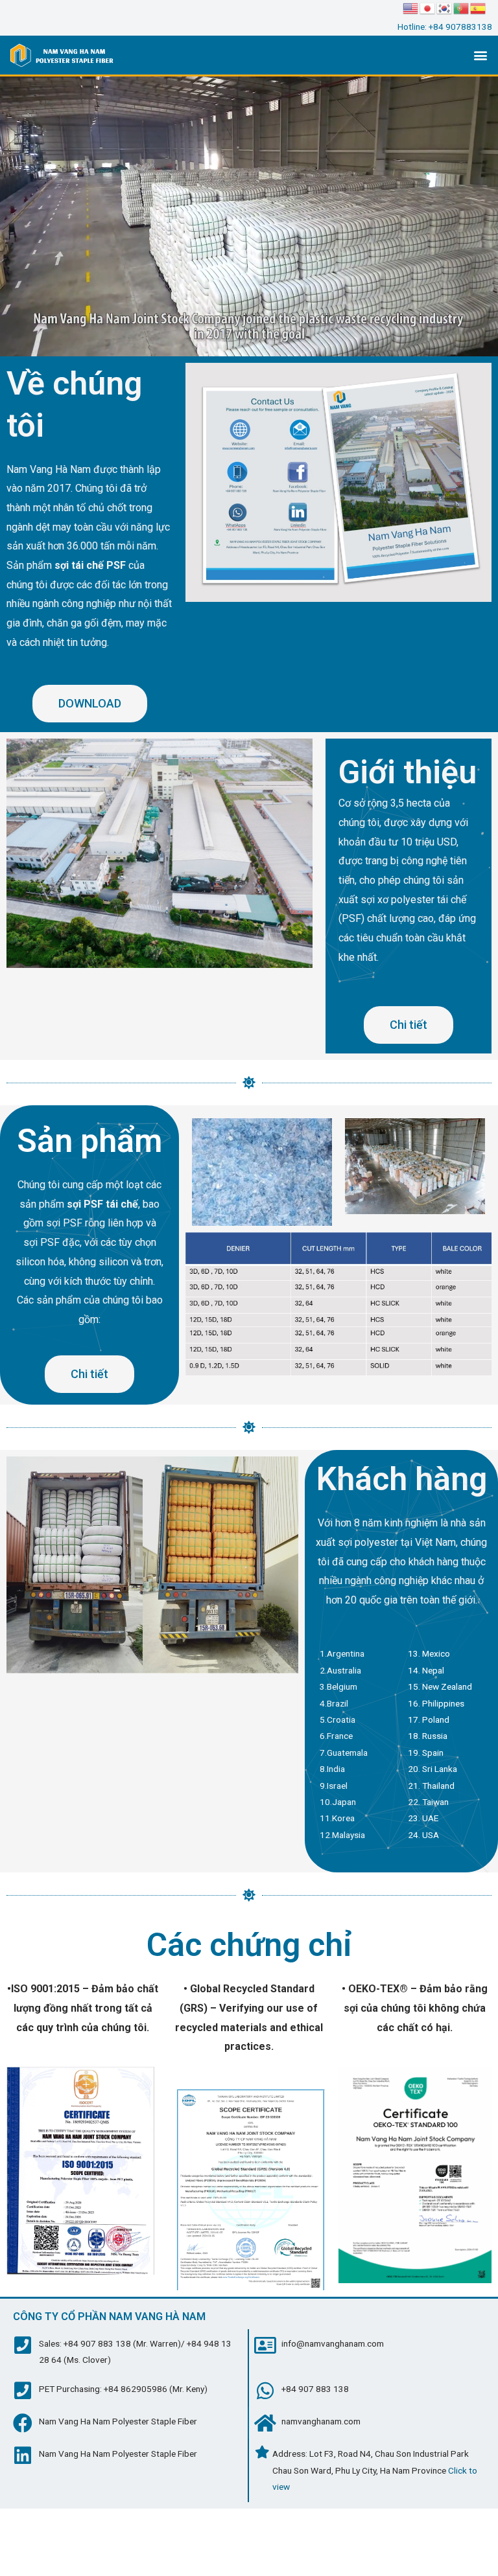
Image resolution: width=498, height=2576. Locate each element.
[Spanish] (479, 8)
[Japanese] (428, 8)
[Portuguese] (462, 8)
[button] (481, 55)
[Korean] (445, 8)
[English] (411, 8)
